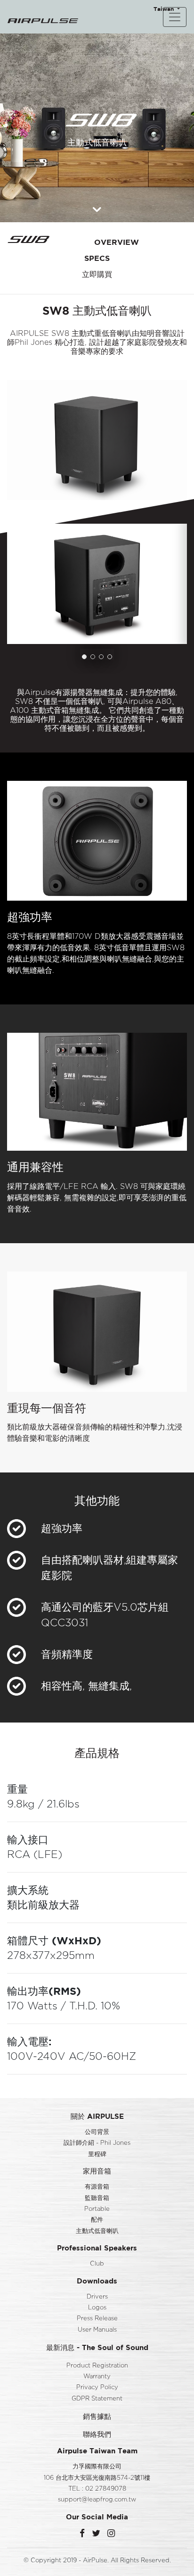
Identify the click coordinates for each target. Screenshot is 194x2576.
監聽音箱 (97, 2198)
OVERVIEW (117, 242)
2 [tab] (93, 657)
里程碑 (97, 2154)
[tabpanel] (97, 584)
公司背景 (97, 2132)
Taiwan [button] (165, 9)
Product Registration (97, 2366)
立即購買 (97, 274)
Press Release (97, 2319)
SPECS (97, 258)
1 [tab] (84, 657)
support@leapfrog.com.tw (97, 2500)
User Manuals (97, 2330)
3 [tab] (101, 657)
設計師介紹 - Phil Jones (97, 2143)
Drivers (97, 2297)
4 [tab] (110, 657)
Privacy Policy (97, 2388)
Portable (97, 2209)
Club (97, 2264)
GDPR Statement (97, 2399)
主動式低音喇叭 (97, 2231)
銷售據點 (97, 2416)
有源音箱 (97, 2187)
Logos (97, 2308)
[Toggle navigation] (175, 17)
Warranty (97, 2377)
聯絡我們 (97, 2434)
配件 (97, 2220)
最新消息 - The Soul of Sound (97, 2347)
